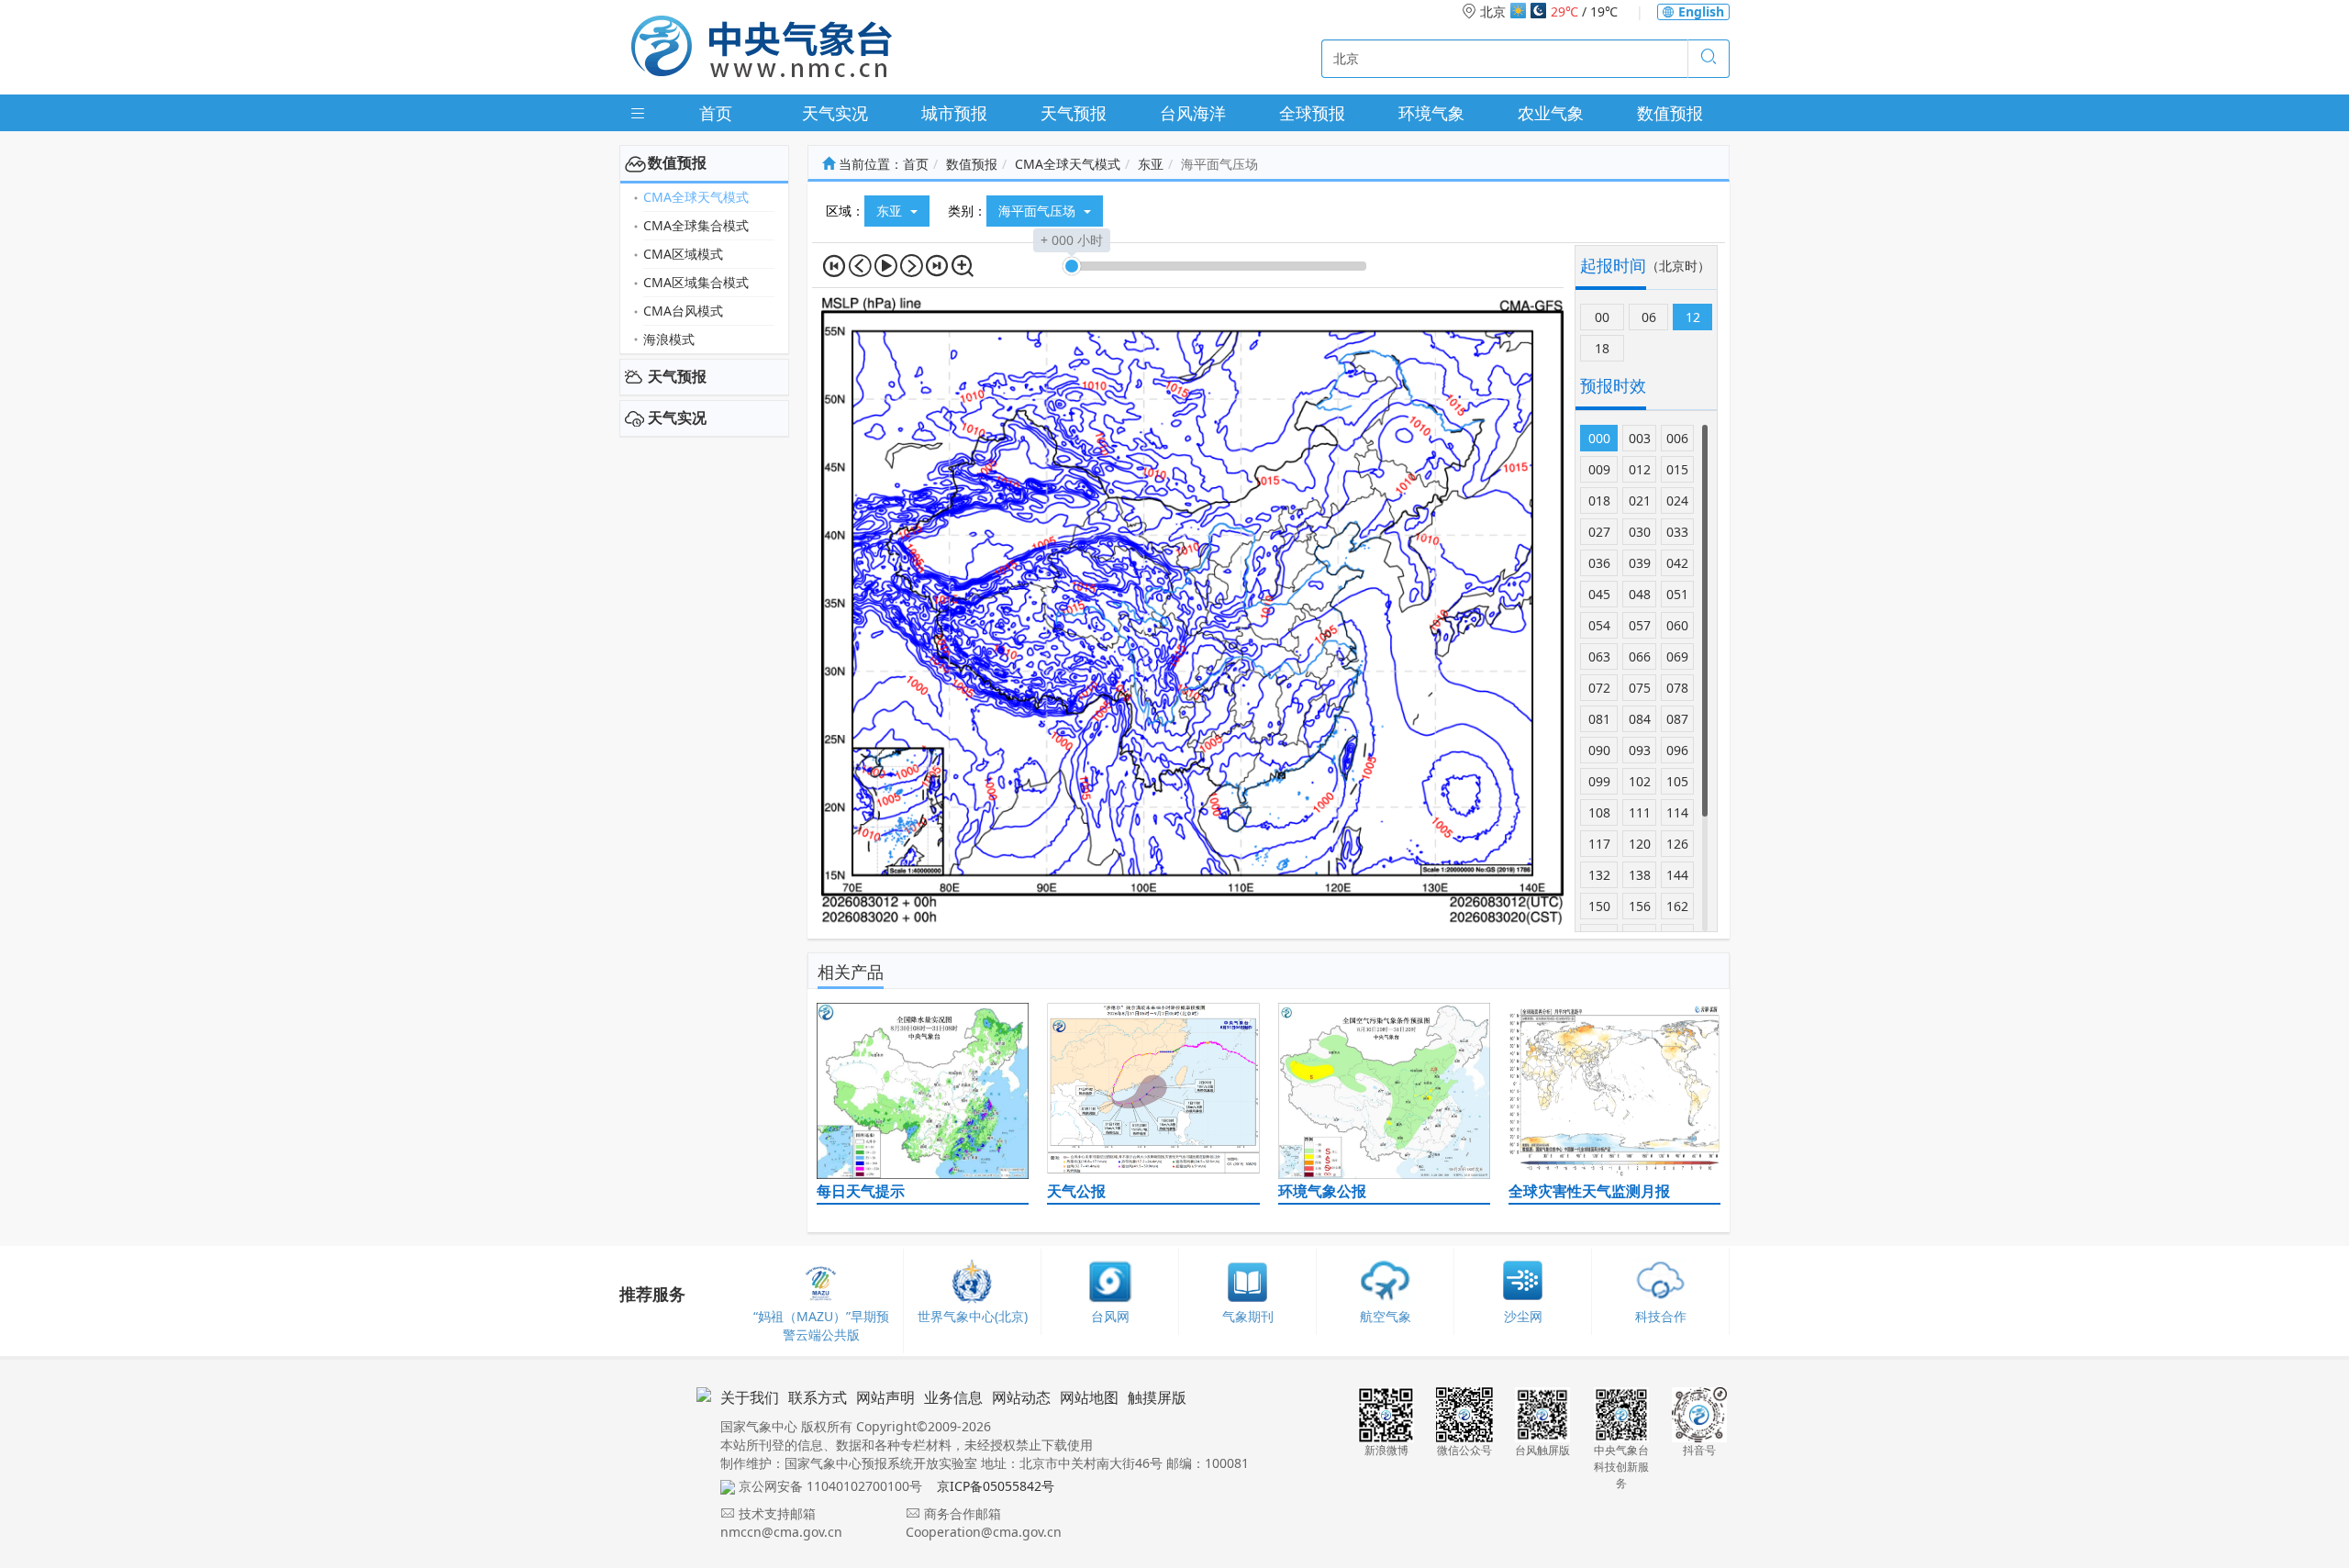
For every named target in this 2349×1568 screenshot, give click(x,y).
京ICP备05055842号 (996, 1486)
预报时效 (1613, 385)
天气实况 (835, 113)
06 (1649, 317)
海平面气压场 (1039, 211)
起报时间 (1613, 265)
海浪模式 (669, 339)
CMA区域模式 (683, 254)
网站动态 (1021, 1397)
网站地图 (1089, 1397)
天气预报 (1074, 113)
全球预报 (1312, 113)
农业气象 (1551, 113)
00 (1602, 317)
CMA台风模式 (683, 311)
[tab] (704, 163)
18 (1602, 348)
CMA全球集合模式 (696, 225)
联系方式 (818, 1397)
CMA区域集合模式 (696, 282)
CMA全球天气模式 (696, 197)
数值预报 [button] (677, 162)
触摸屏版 (1157, 1397)
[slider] (1072, 266)
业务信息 (953, 1397)
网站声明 (885, 1397)
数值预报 (1670, 113)
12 (1693, 317)
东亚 (1151, 164)
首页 (716, 113)
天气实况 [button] (677, 417)
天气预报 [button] (677, 376)
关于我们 (750, 1397)
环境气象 (1431, 113)
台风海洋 (1193, 113)
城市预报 (954, 113)
